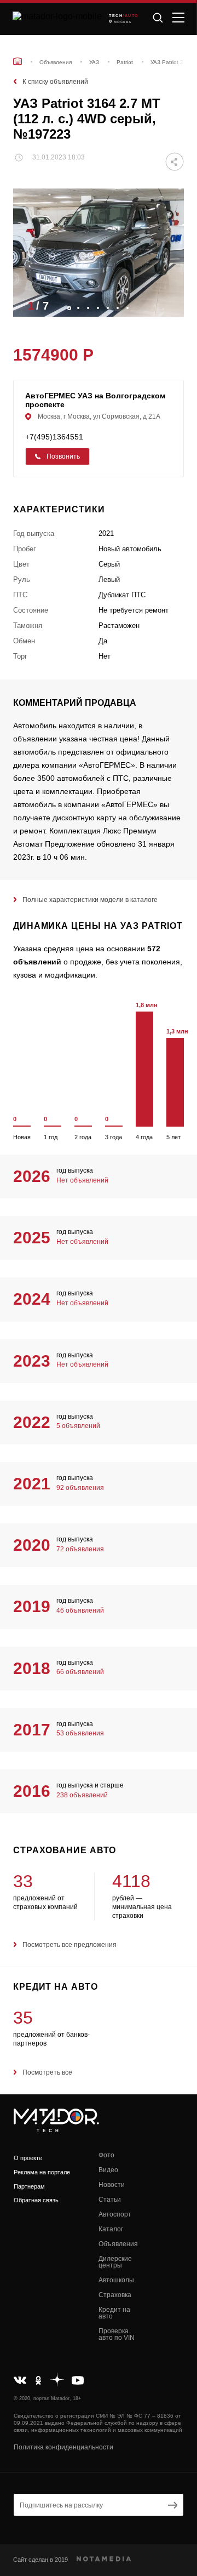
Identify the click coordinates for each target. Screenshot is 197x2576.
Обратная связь (36, 2200)
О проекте (28, 2158)
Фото (106, 2155)
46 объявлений (80, 1610)
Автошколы (116, 2280)
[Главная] (18, 61)
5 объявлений (78, 1426)
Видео (108, 2170)
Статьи (110, 2200)
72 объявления (80, 1549)
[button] (170, 305)
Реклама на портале (42, 2172)
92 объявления (80, 1488)
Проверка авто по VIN (117, 2334)
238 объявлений (82, 1795)
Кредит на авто (114, 2313)
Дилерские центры (115, 2262)
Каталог (111, 2229)
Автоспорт (115, 2214)
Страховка (115, 2295)
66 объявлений (80, 1672)
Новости (112, 2185)
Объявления (118, 2244)
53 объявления (80, 1733)
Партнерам (29, 2186)
